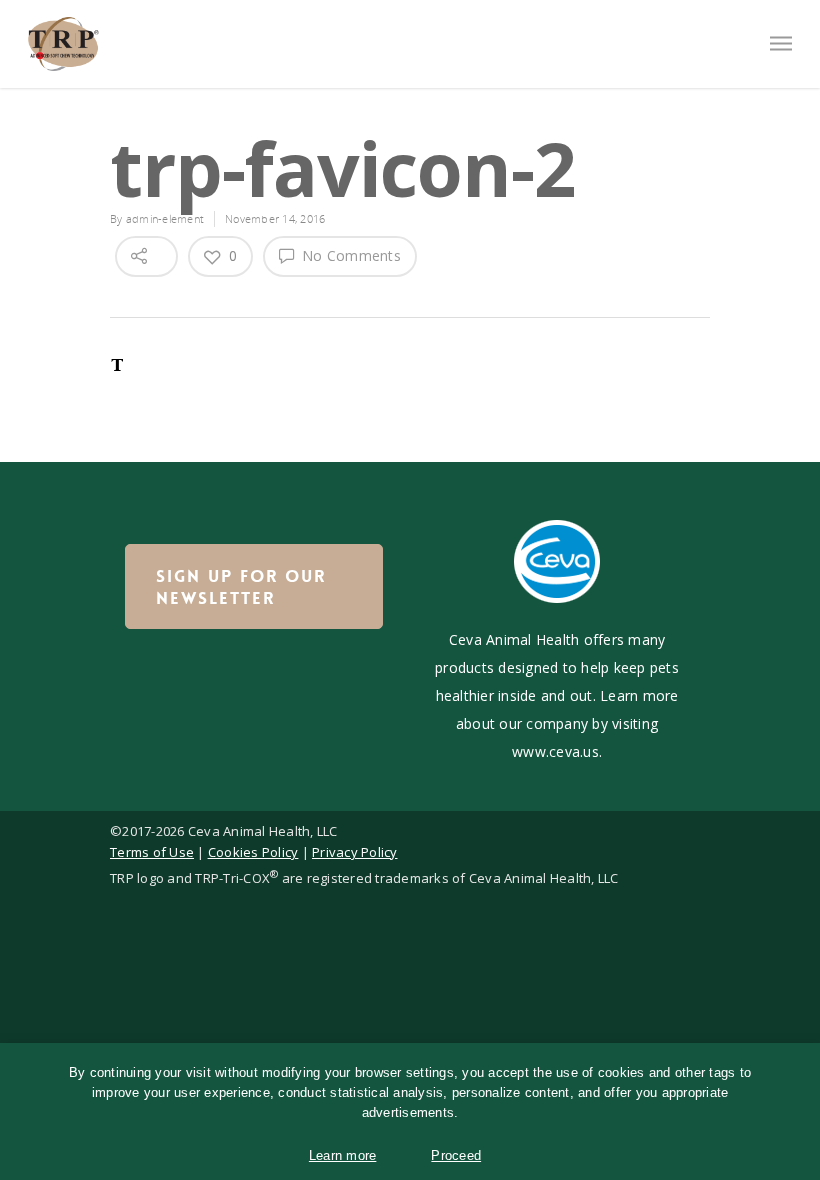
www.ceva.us (555, 751)
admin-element (165, 218)
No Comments (349, 255)
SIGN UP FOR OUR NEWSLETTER (241, 587)
